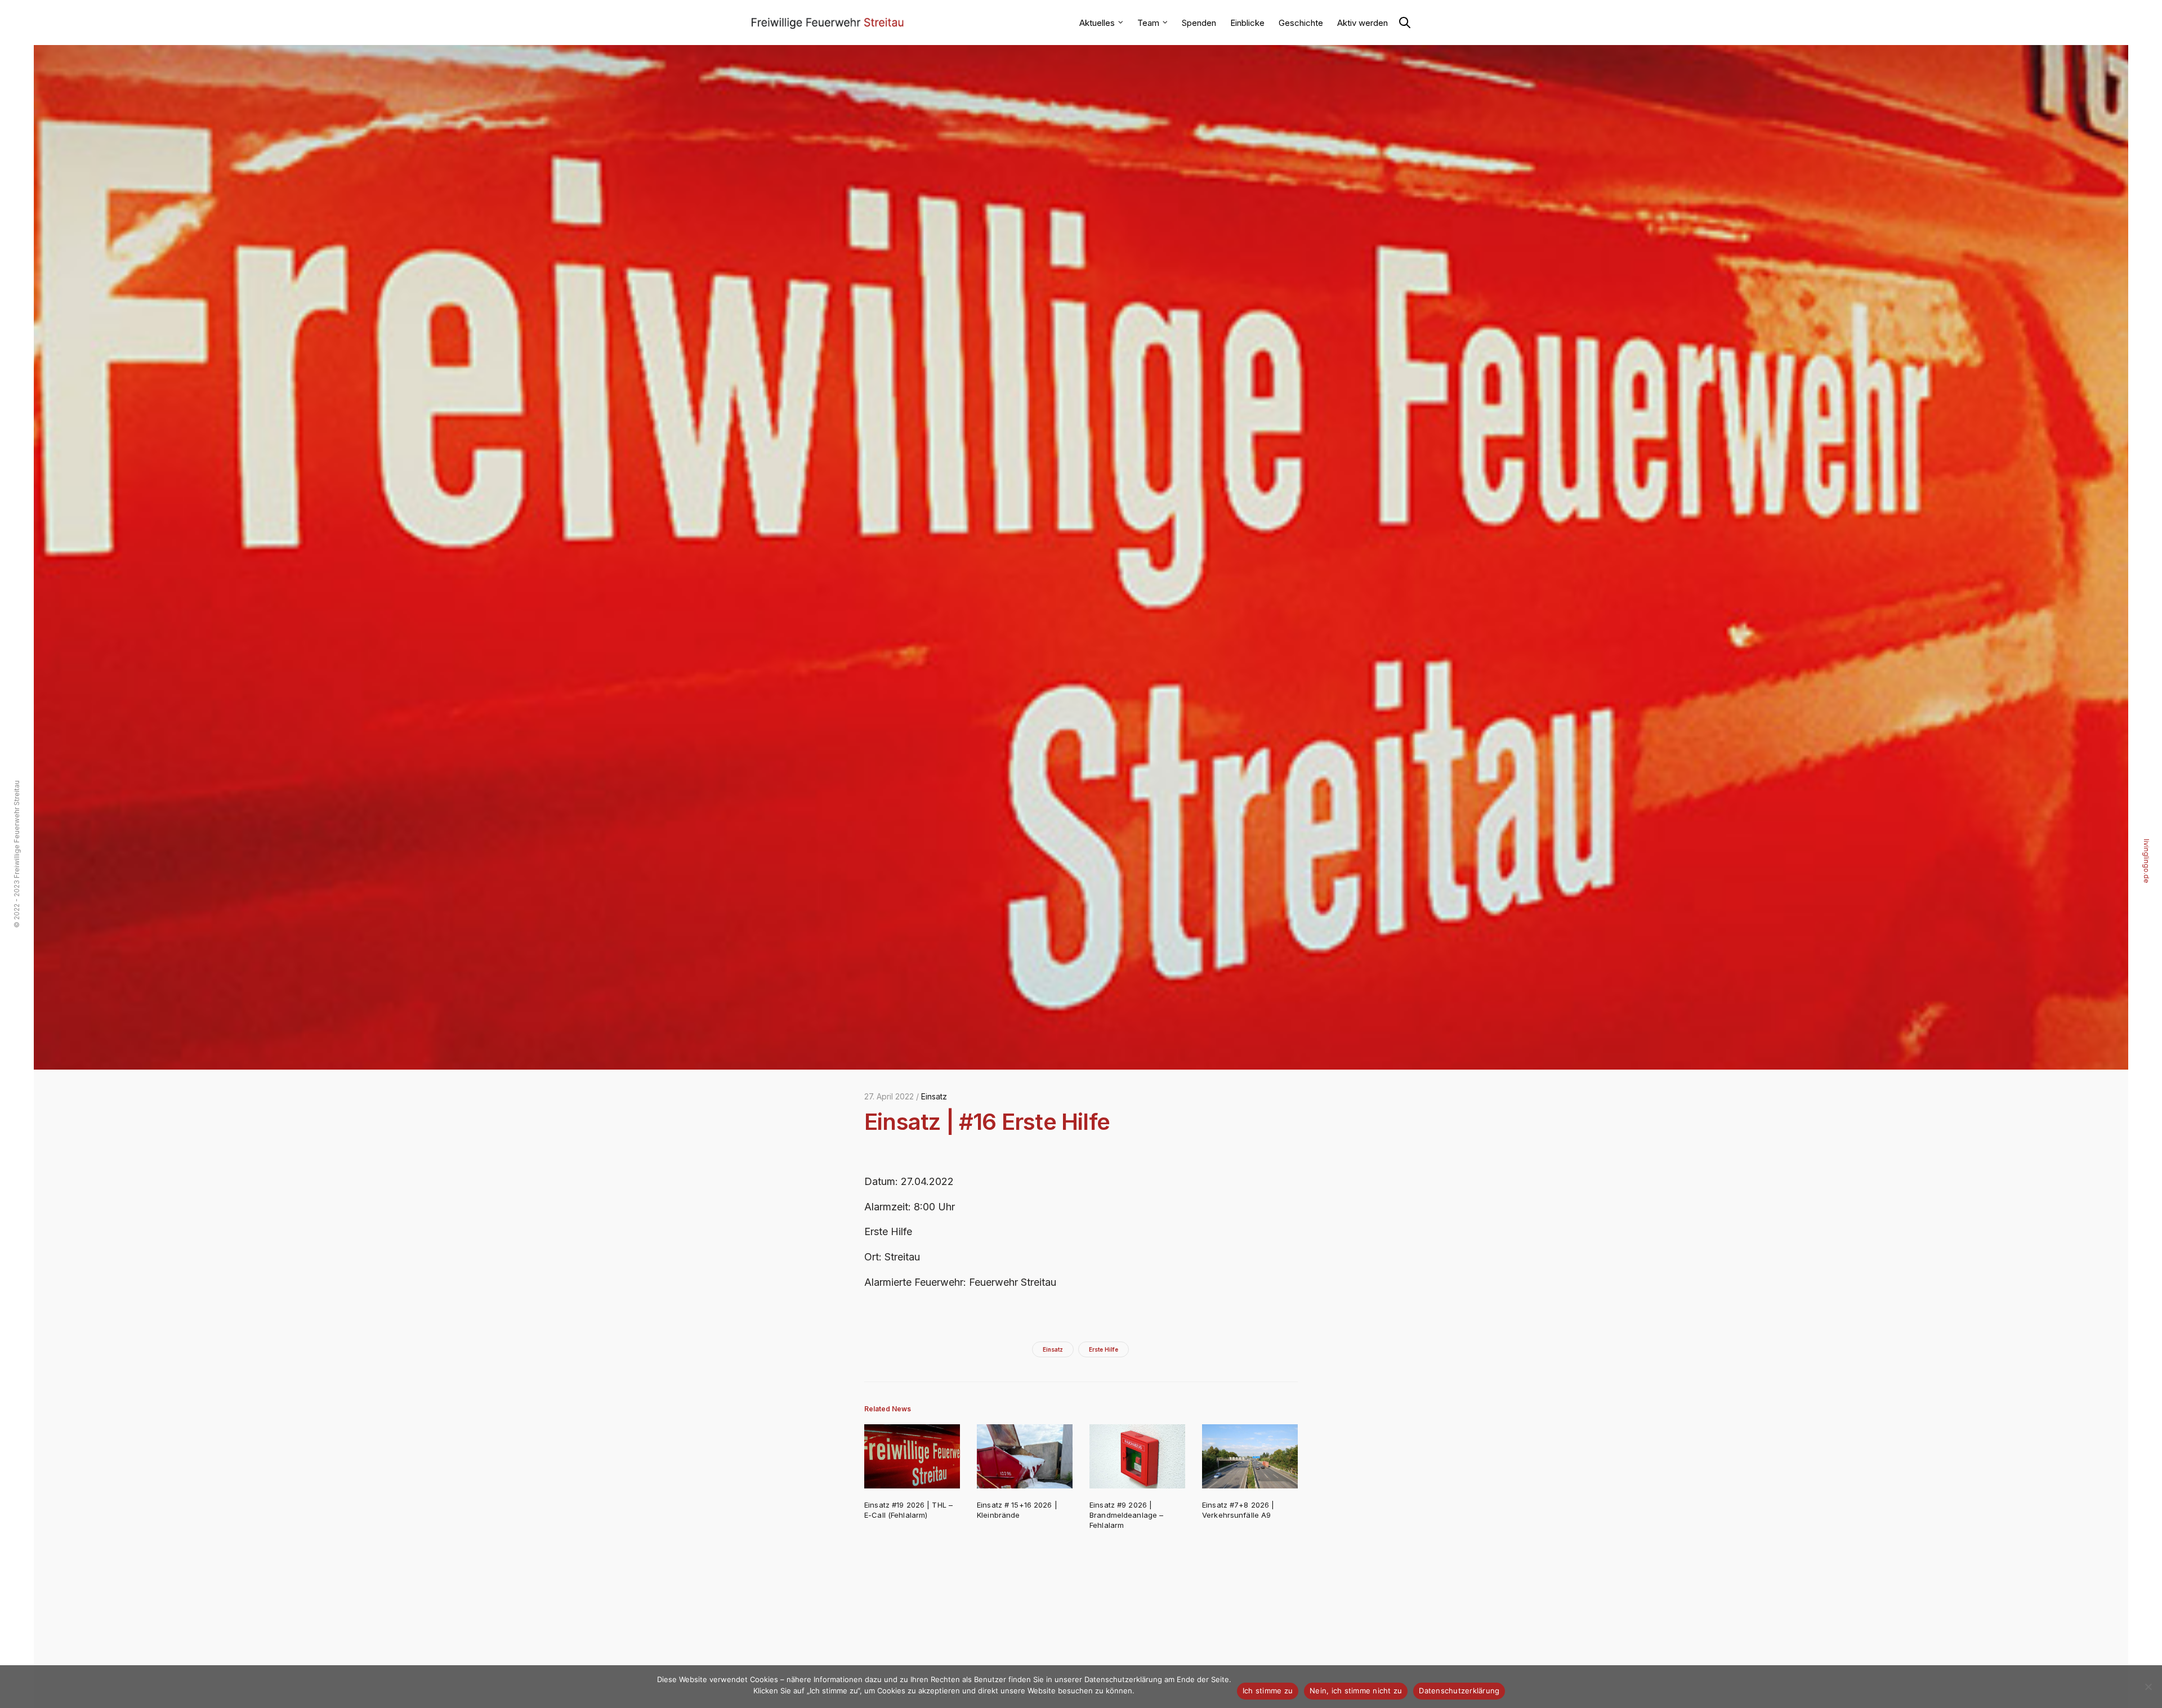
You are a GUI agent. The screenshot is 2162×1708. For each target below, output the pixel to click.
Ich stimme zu (1268, 1691)
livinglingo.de (2147, 861)
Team (1148, 23)
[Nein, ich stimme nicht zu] (2148, 1687)
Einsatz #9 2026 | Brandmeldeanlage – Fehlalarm (1126, 1515)
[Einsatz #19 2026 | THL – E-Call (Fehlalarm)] (912, 1456)
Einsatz (934, 1096)
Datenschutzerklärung (1459, 1691)
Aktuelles (1097, 23)
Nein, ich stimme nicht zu (1356, 1691)
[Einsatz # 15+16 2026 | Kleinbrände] (1025, 1456)
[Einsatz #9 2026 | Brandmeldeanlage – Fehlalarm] (1137, 1456)
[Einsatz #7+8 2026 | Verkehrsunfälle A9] (1250, 1456)
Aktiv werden (1363, 23)
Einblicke (1247, 23)
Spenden (1199, 23)
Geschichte (1301, 23)
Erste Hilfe (1104, 1349)
